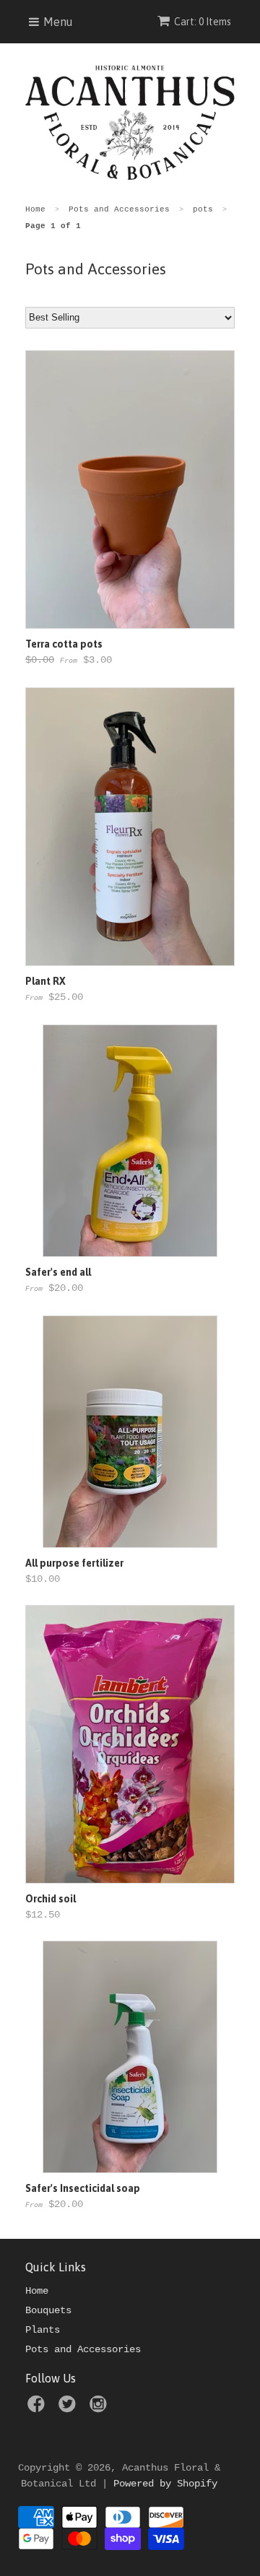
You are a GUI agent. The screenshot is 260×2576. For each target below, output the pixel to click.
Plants (43, 2330)
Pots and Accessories (83, 2349)
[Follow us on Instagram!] (100, 2409)
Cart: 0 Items (203, 22)
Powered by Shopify (165, 2484)
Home (37, 2291)
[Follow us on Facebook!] (38, 2409)
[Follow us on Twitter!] (69, 2409)
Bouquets (48, 2310)
